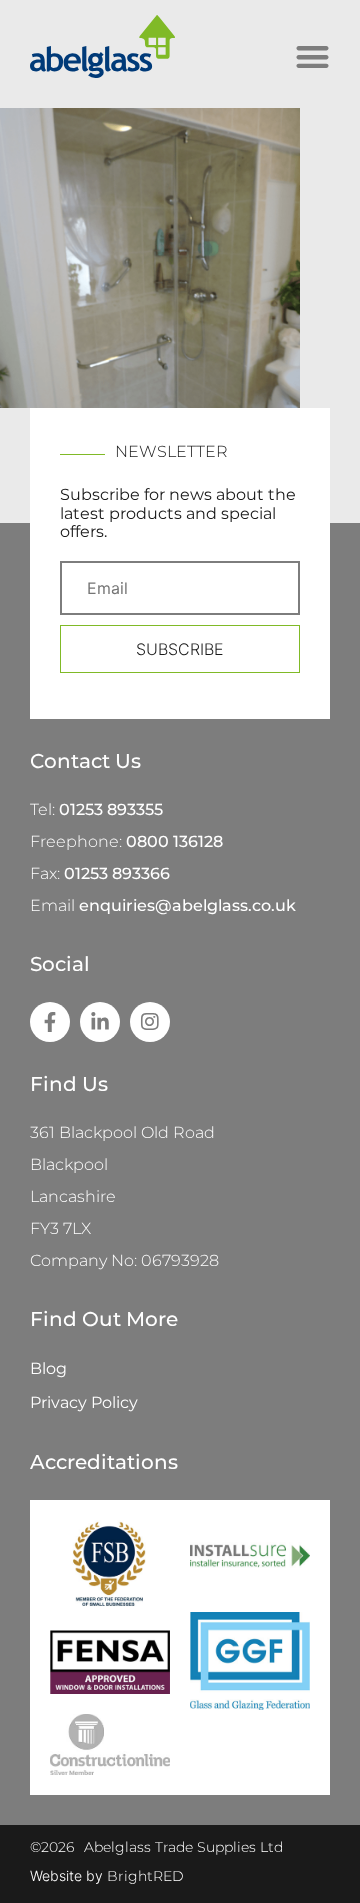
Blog (48, 1368)
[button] (313, 57)
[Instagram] (150, 1022)
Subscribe (180, 649)
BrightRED (145, 1876)
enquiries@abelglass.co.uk (187, 905)
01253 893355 (111, 809)
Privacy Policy (84, 1402)
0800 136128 (174, 841)
